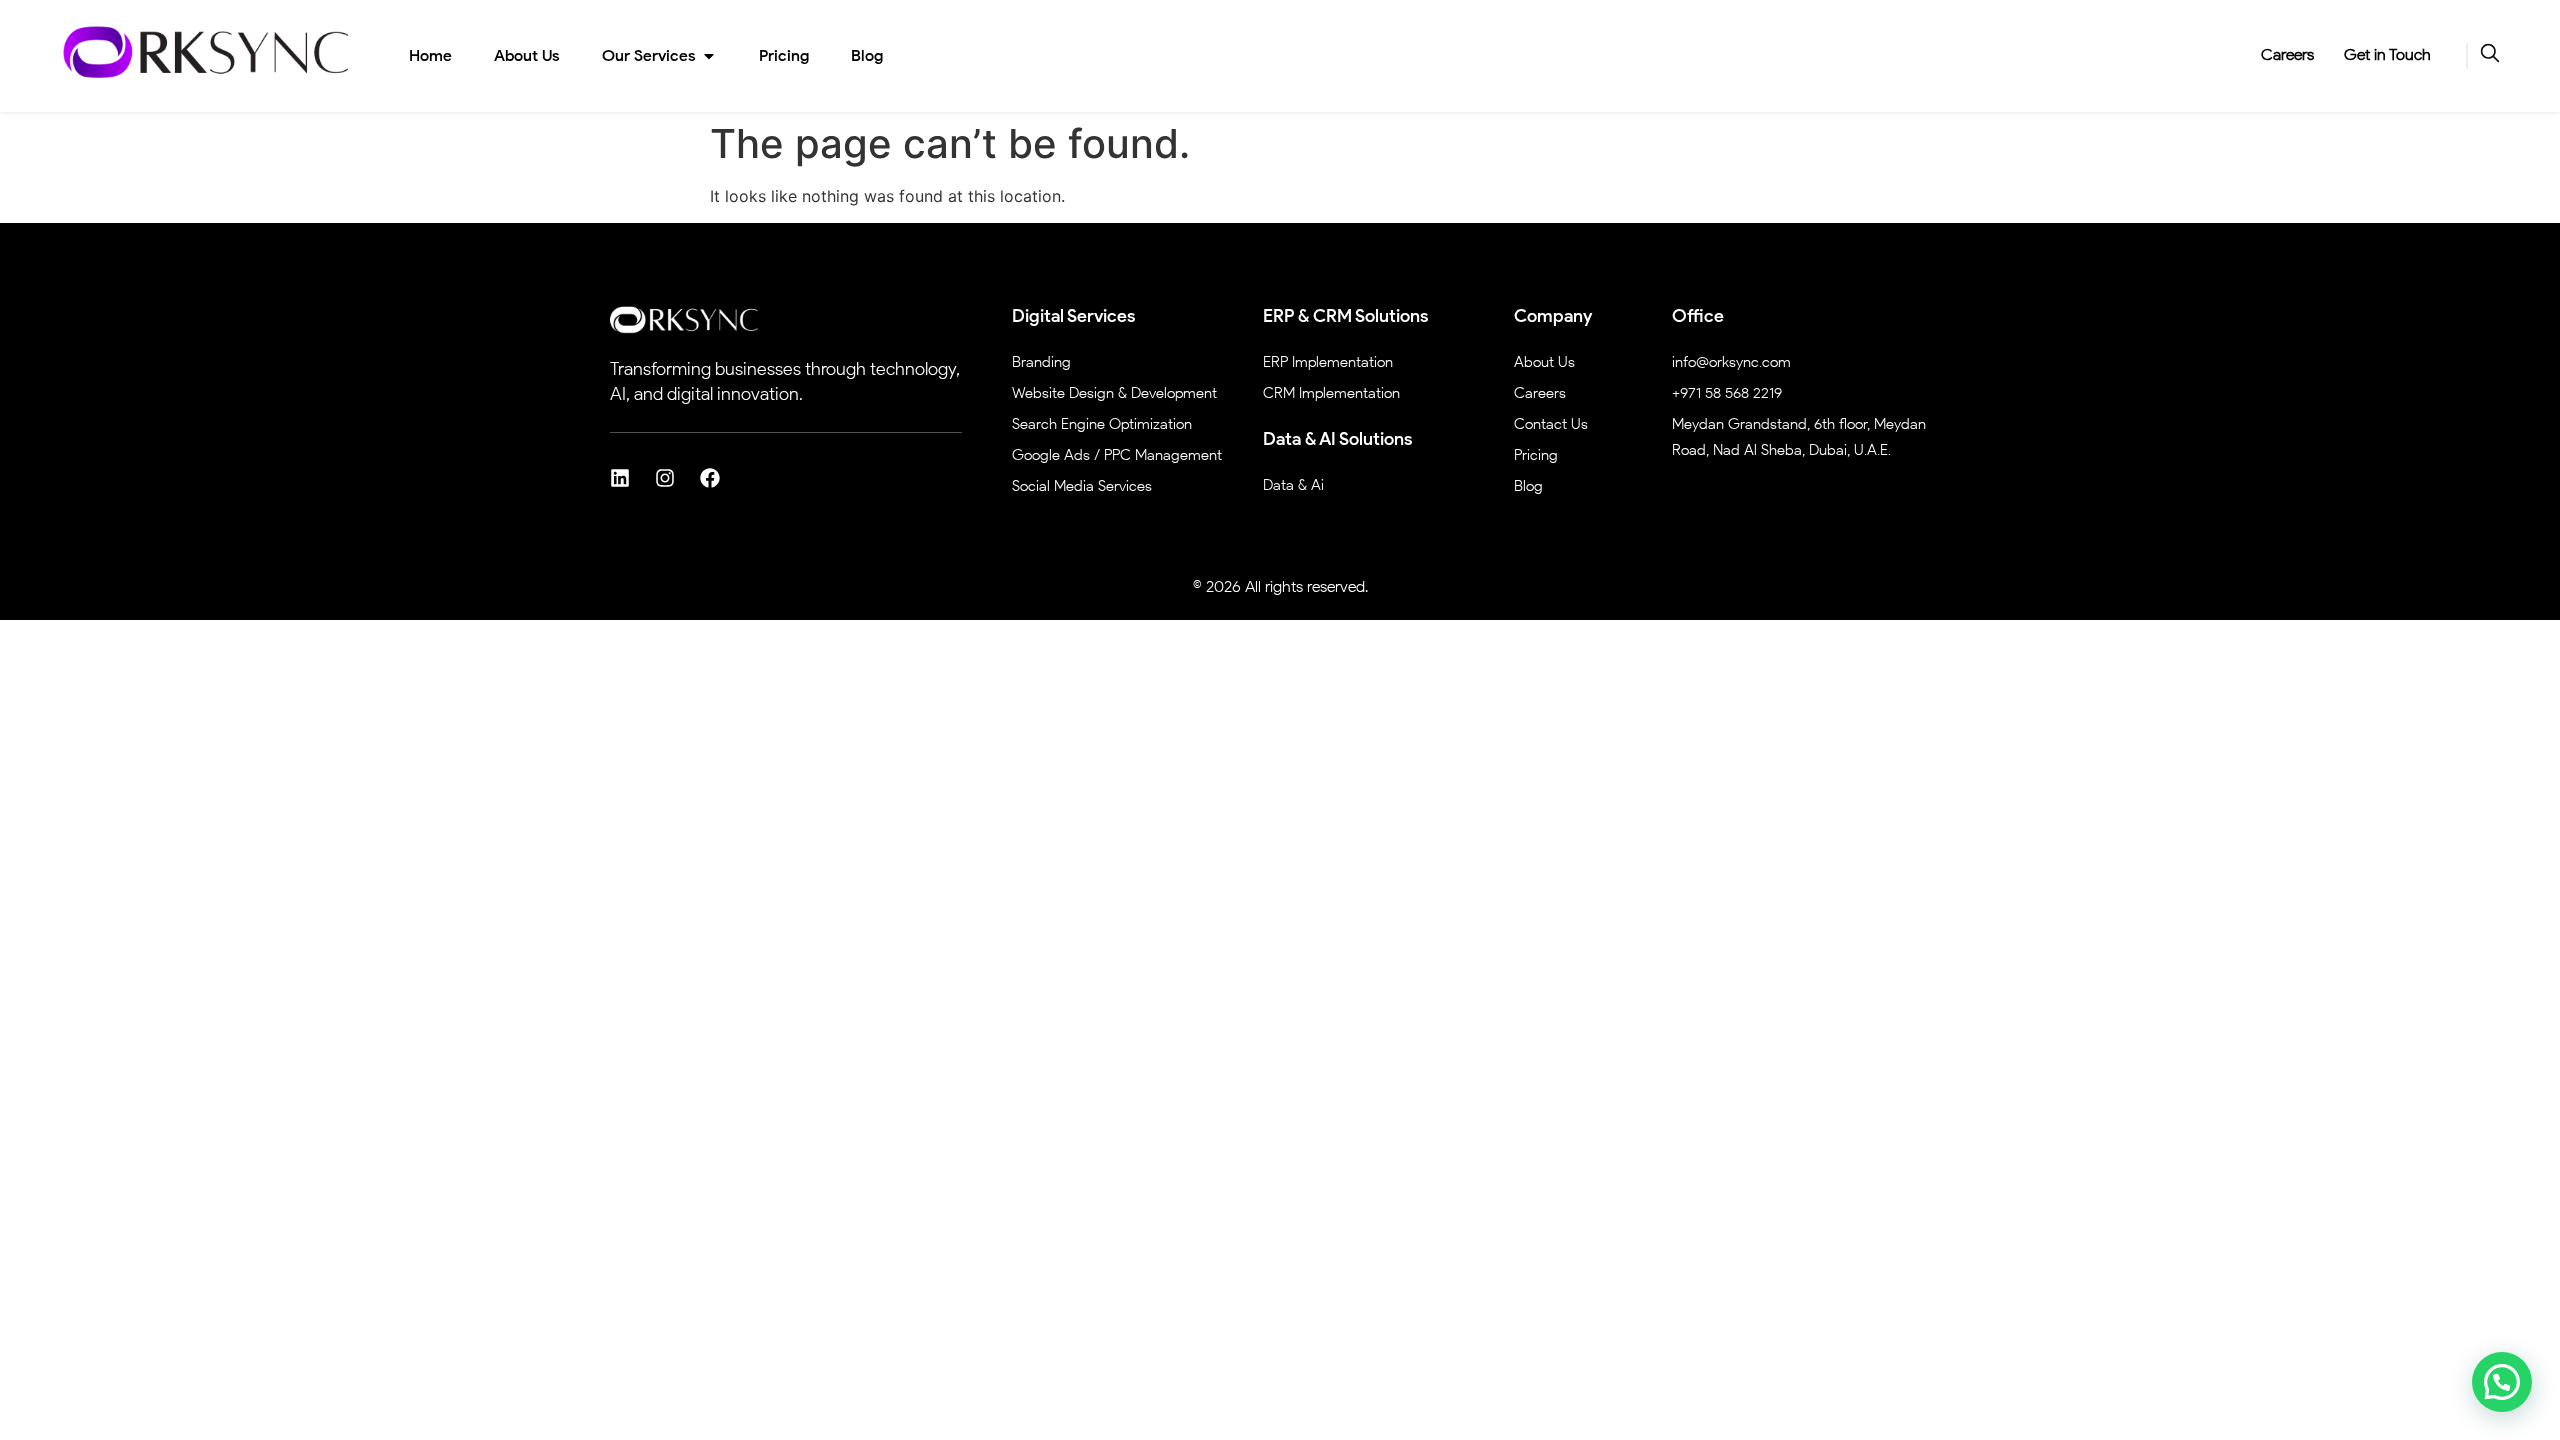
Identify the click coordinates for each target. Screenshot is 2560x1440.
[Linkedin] (620, 478)
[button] (2502, 1382)
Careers (2287, 54)
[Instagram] (665, 478)
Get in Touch (2387, 54)
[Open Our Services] (709, 56)
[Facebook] (710, 478)
